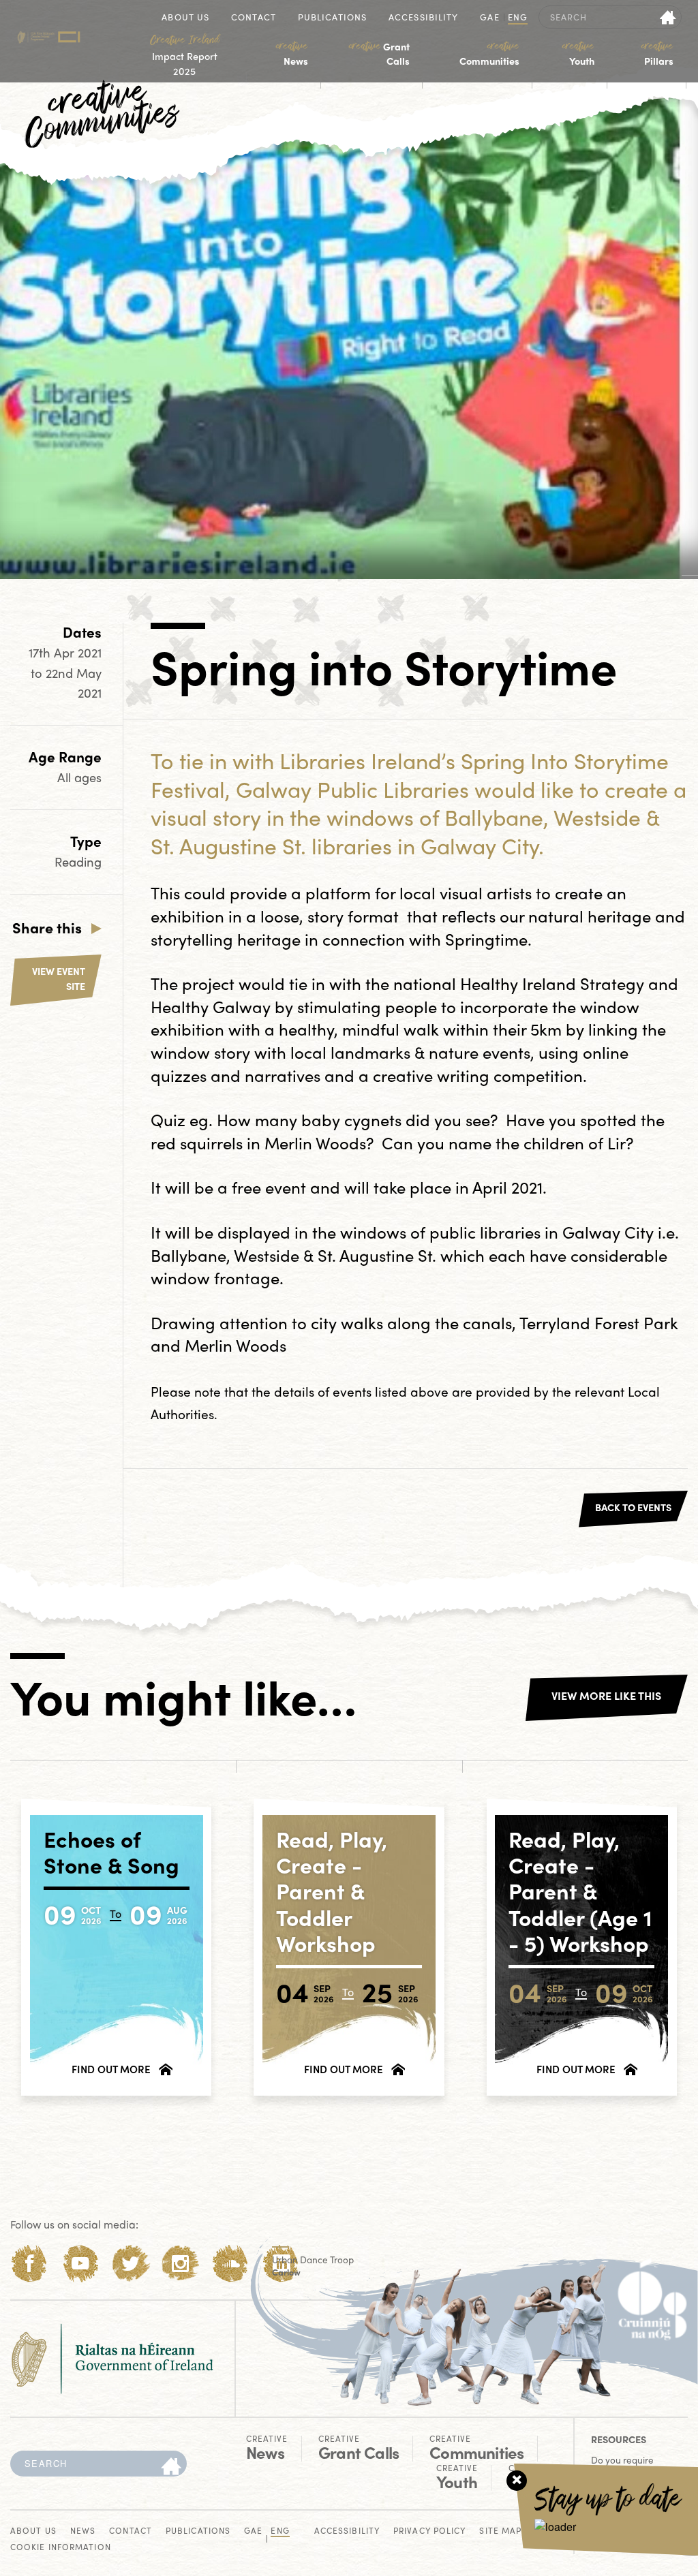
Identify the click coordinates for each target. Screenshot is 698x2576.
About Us (185, 18)
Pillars (657, 54)
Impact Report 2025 (185, 55)
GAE (489, 18)
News (292, 54)
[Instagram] (180, 2264)
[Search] (171, 2467)
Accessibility (423, 18)
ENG (518, 18)
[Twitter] (131, 2264)
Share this (47, 927)
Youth (578, 54)
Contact (254, 18)
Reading (78, 862)
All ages (79, 777)
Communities (489, 54)
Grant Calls (379, 54)
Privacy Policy (429, 2531)
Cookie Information (61, 2548)
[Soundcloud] (231, 2264)
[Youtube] (80, 2264)
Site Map (500, 2531)
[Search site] (668, 17)
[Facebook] (30, 2264)
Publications (332, 18)
